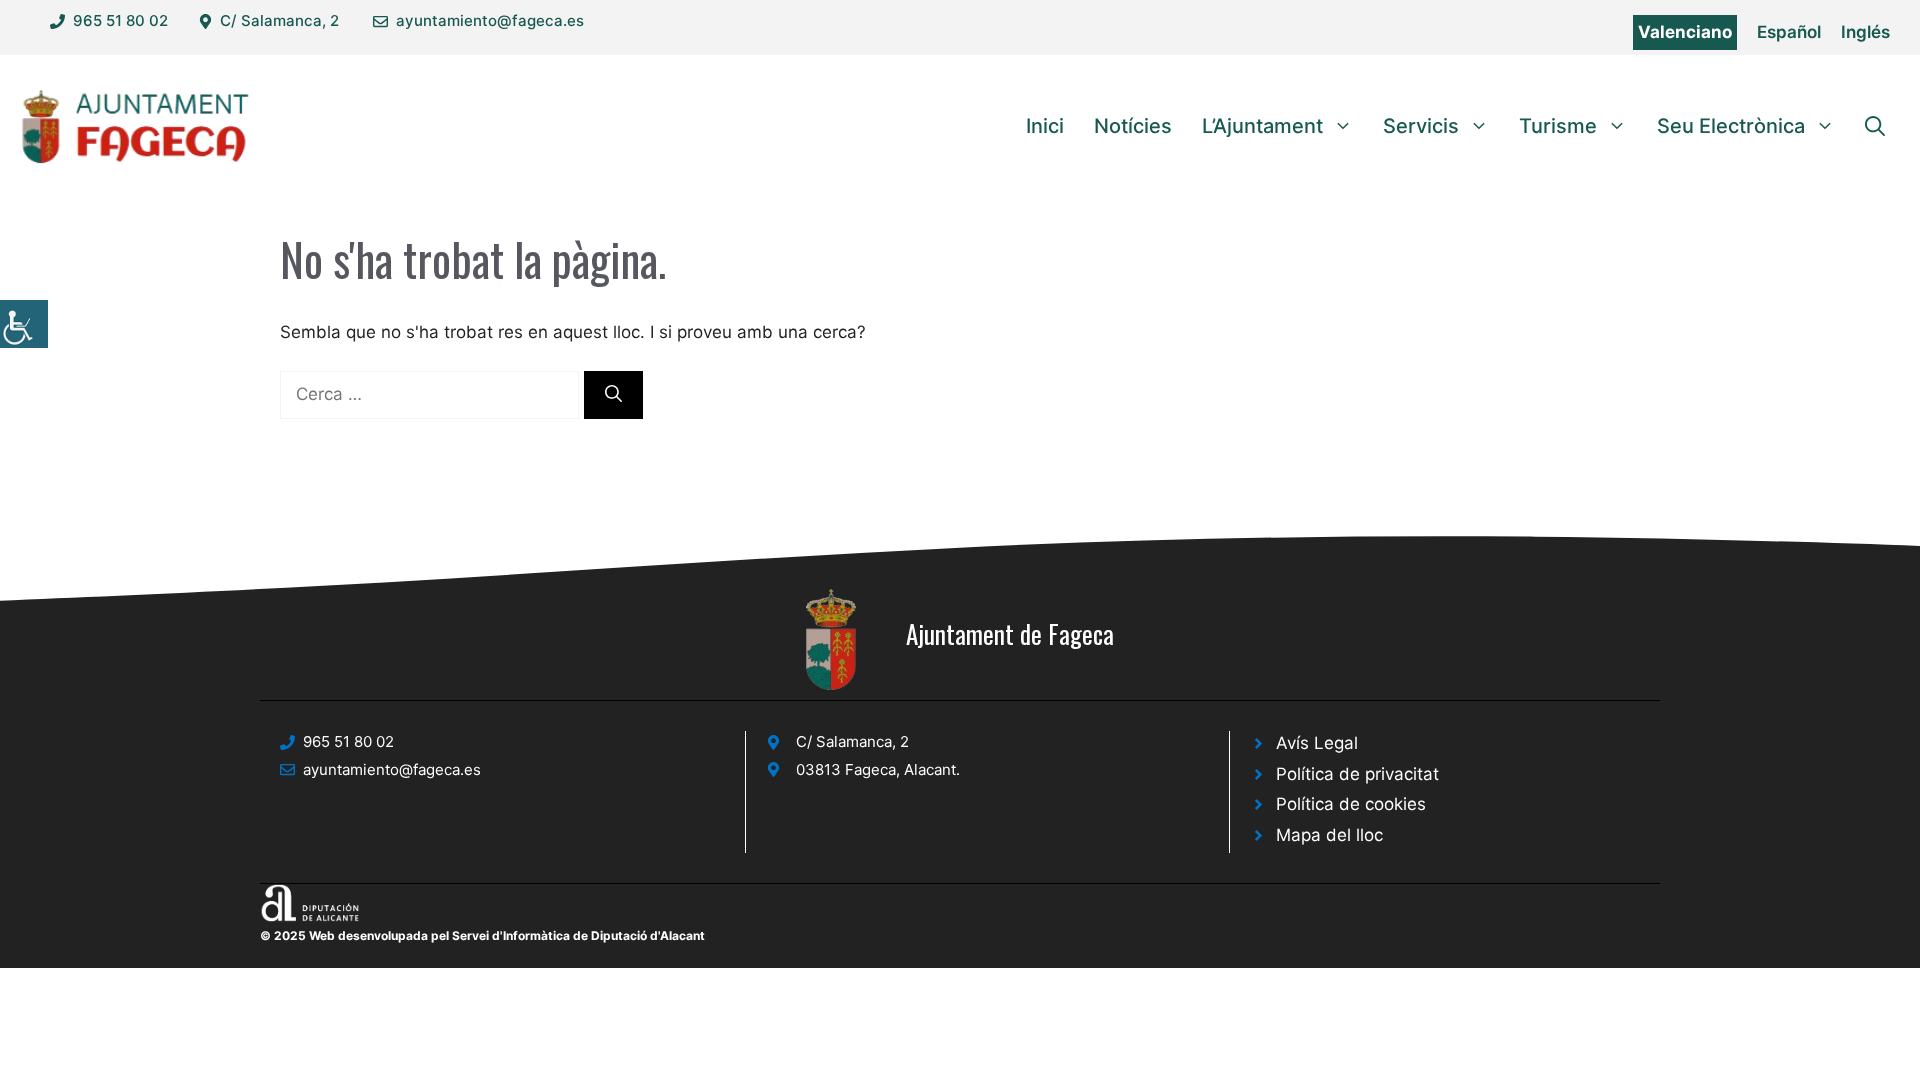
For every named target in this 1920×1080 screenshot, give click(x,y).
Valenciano (1685, 32)
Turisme (1558, 126)
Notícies (1133, 126)
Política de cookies (1351, 804)
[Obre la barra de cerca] (1875, 126)
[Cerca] (613, 395)
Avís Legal (1317, 743)
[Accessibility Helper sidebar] (24, 324)
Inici (1045, 126)
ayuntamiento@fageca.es (490, 20)
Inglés (1865, 32)
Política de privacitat (1357, 774)
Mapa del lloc (1329, 835)
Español (1789, 32)
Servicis (1421, 126)
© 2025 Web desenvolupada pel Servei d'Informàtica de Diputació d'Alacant (482, 935)
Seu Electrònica (1731, 126)
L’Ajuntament (1262, 126)
